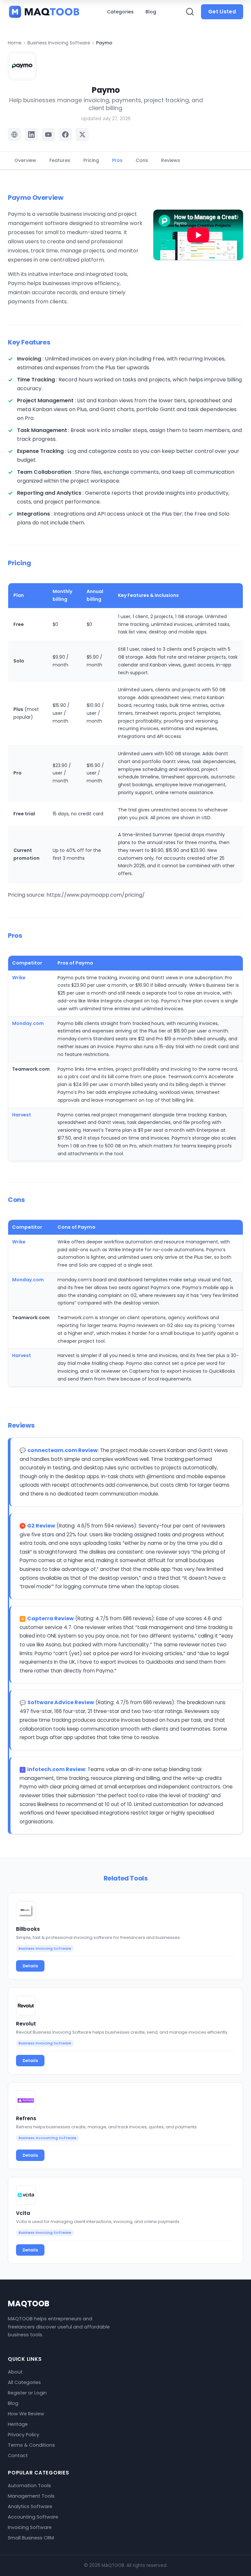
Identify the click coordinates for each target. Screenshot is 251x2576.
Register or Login (27, 2393)
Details (30, 1966)
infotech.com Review (56, 1769)
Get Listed (222, 12)
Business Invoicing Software (59, 43)
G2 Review (41, 1526)
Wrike (19, 978)
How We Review (26, 2414)
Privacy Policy (24, 2435)
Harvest (22, 1115)
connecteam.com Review (63, 1450)
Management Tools (31, 2496)
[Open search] (190, 12)
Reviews (171, 160)
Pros (117, 160)
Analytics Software (30, 2506)
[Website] (14, 135)
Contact (18, 2456)
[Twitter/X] (82, 135)
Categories (120, 12)
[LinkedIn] (31, 135)
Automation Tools (29, 2486)
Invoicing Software (30, 2527)
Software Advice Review (61, 1702)
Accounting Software (33, 2517)
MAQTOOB (29, 2304)
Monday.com (28, 1023)
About (15, 2372)
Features (60, 160)
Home (15, 43)
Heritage (18, 2424)
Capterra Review (50, 1618)
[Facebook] (65, 135)
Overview (25, 160)
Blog (151, 12)
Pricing (91, 160)
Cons (142, 160)
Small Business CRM (31, 2538)
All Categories (24, 2382)
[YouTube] (48, 135)
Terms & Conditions (31, 2445)
